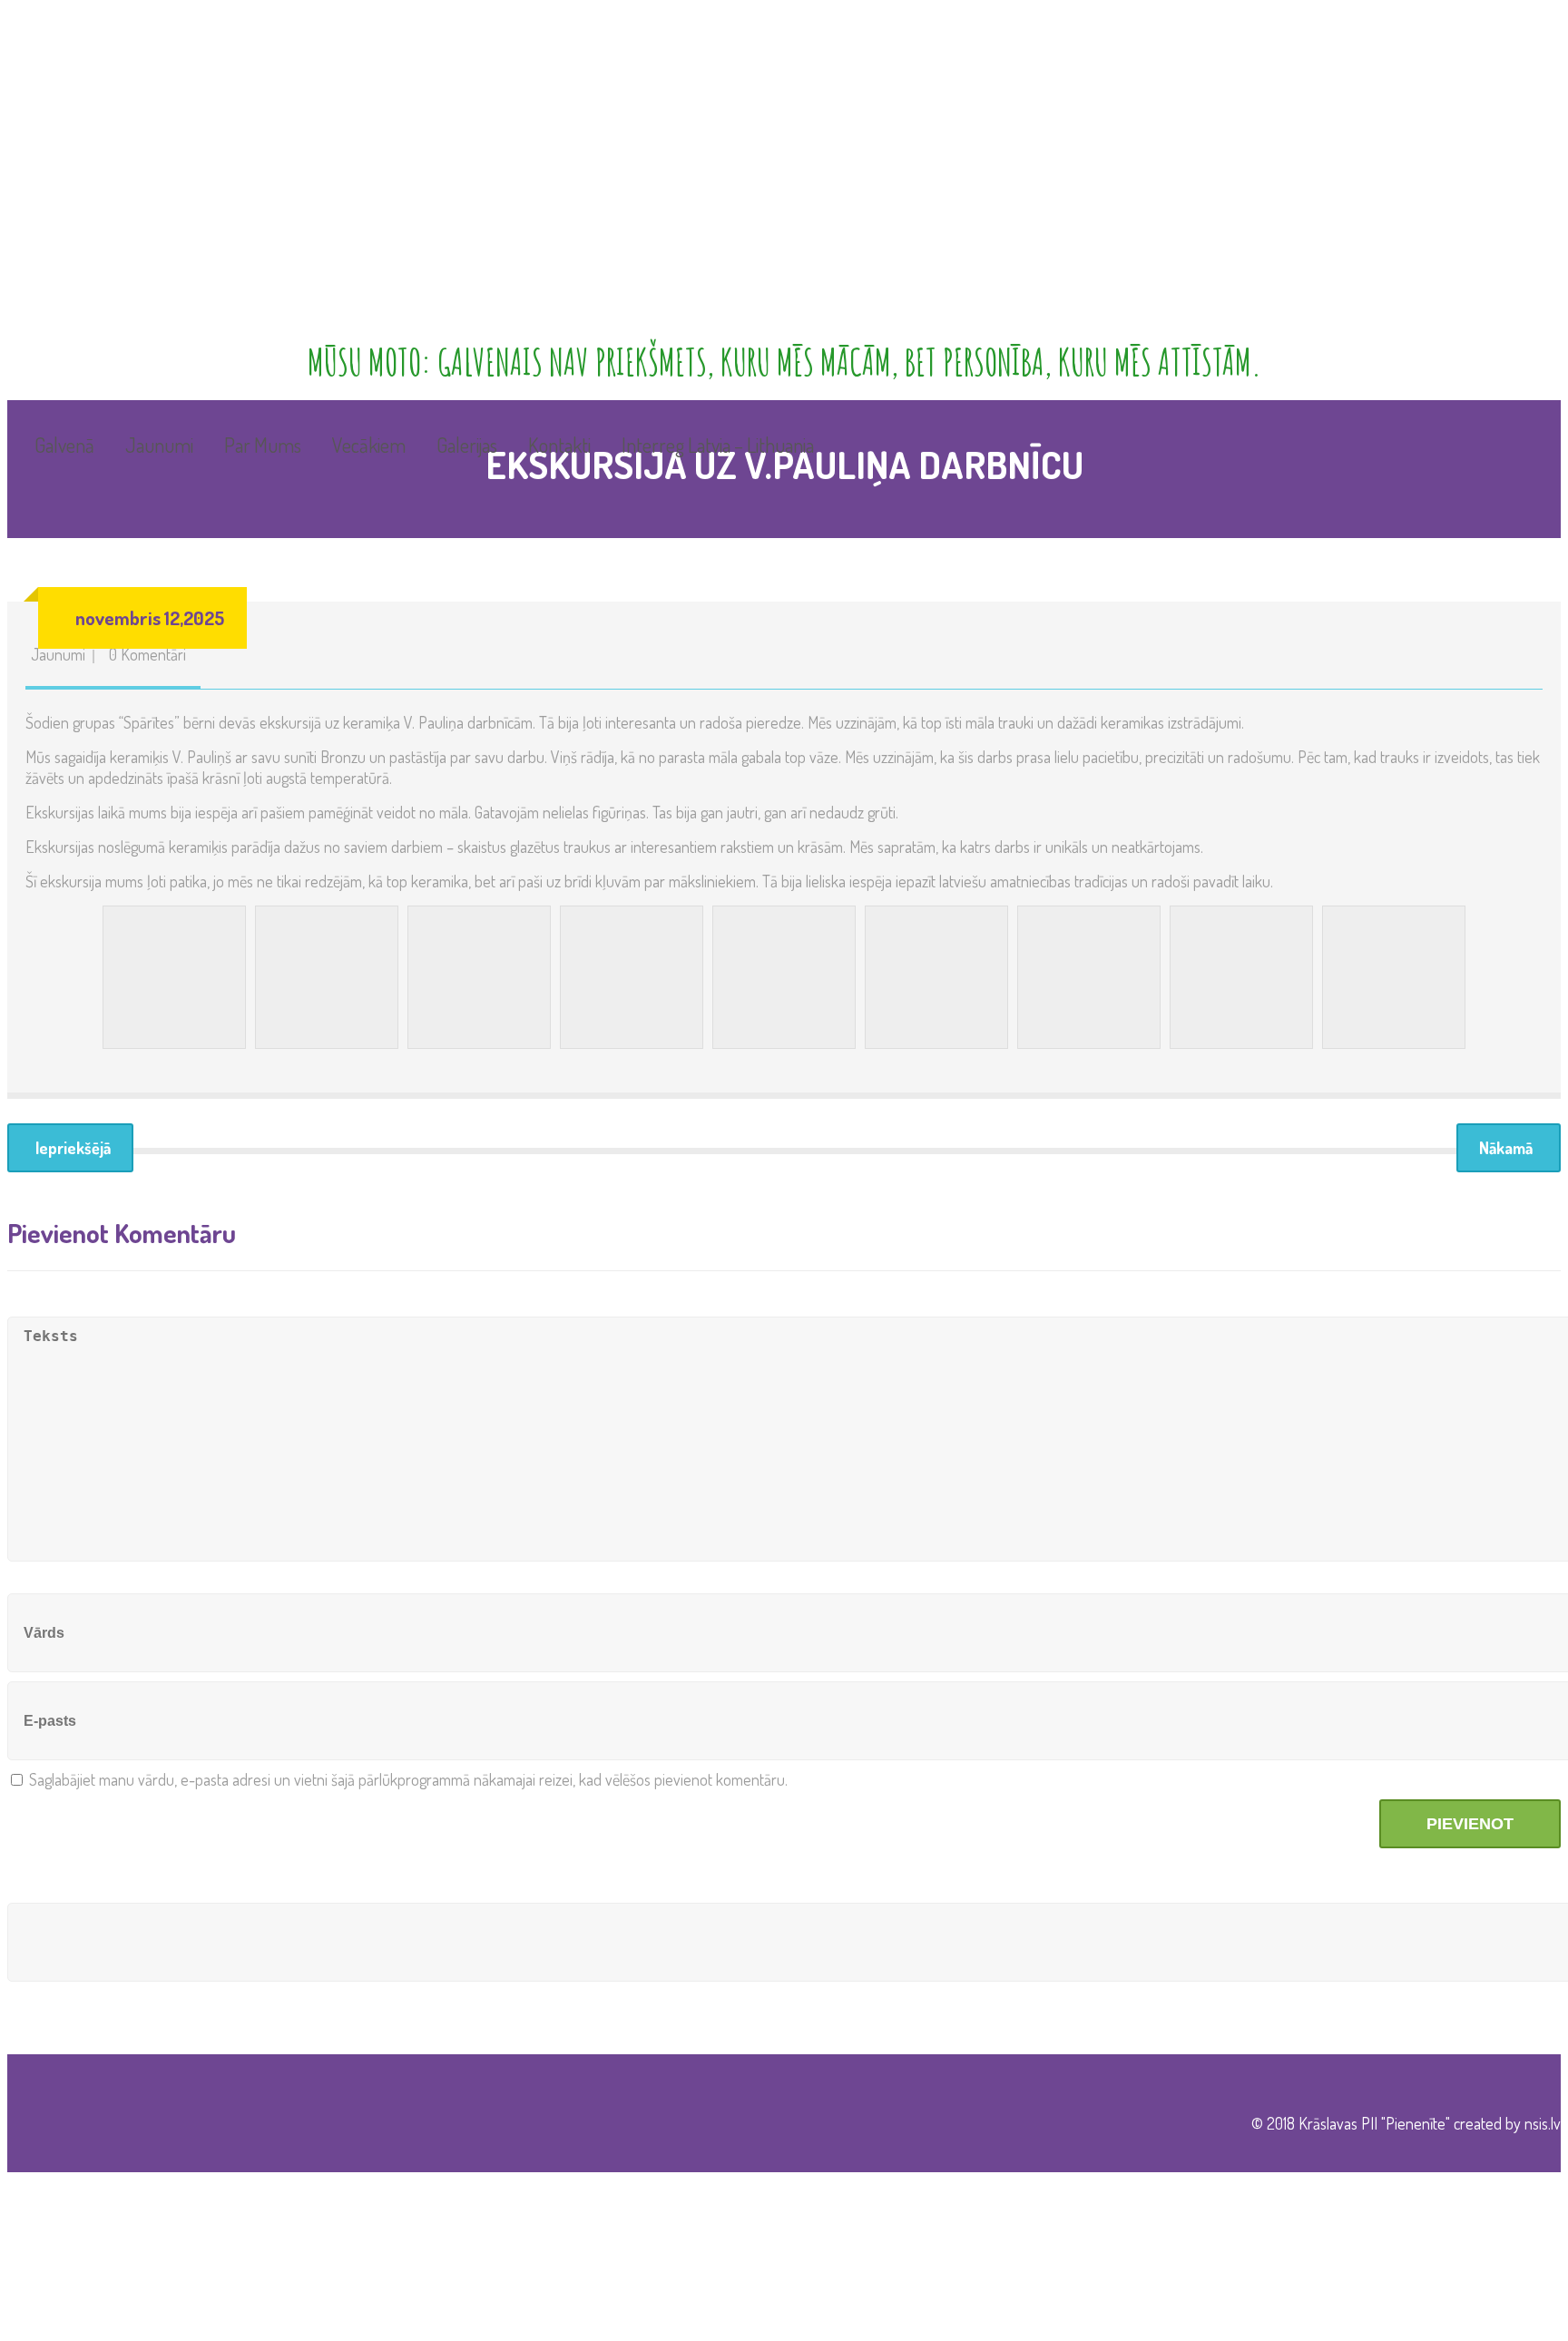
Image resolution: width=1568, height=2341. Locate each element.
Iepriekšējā (73, 1148)
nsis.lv (1543, 2123)
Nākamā (1506, 1148)
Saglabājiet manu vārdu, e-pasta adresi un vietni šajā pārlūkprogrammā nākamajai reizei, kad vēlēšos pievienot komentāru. (408, 1779)
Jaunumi (58, 654)
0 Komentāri (147, 654)
